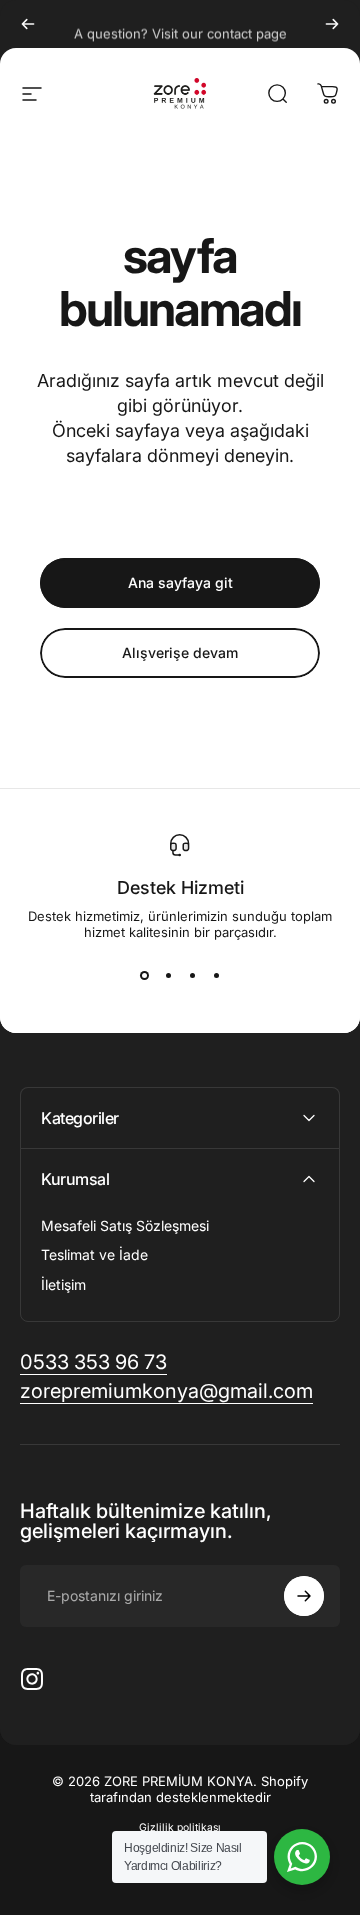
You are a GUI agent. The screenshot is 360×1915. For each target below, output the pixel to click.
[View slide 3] (192, 976)
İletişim (63, 1284)
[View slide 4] (216, 976)
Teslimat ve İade (94, 1254)
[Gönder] (304, 1596)
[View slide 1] (144, 976)
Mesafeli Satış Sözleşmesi (125, 1225)
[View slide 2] (168, 976)
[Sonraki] (332, 24)
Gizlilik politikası (180, 1827)
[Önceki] (28, 24)
